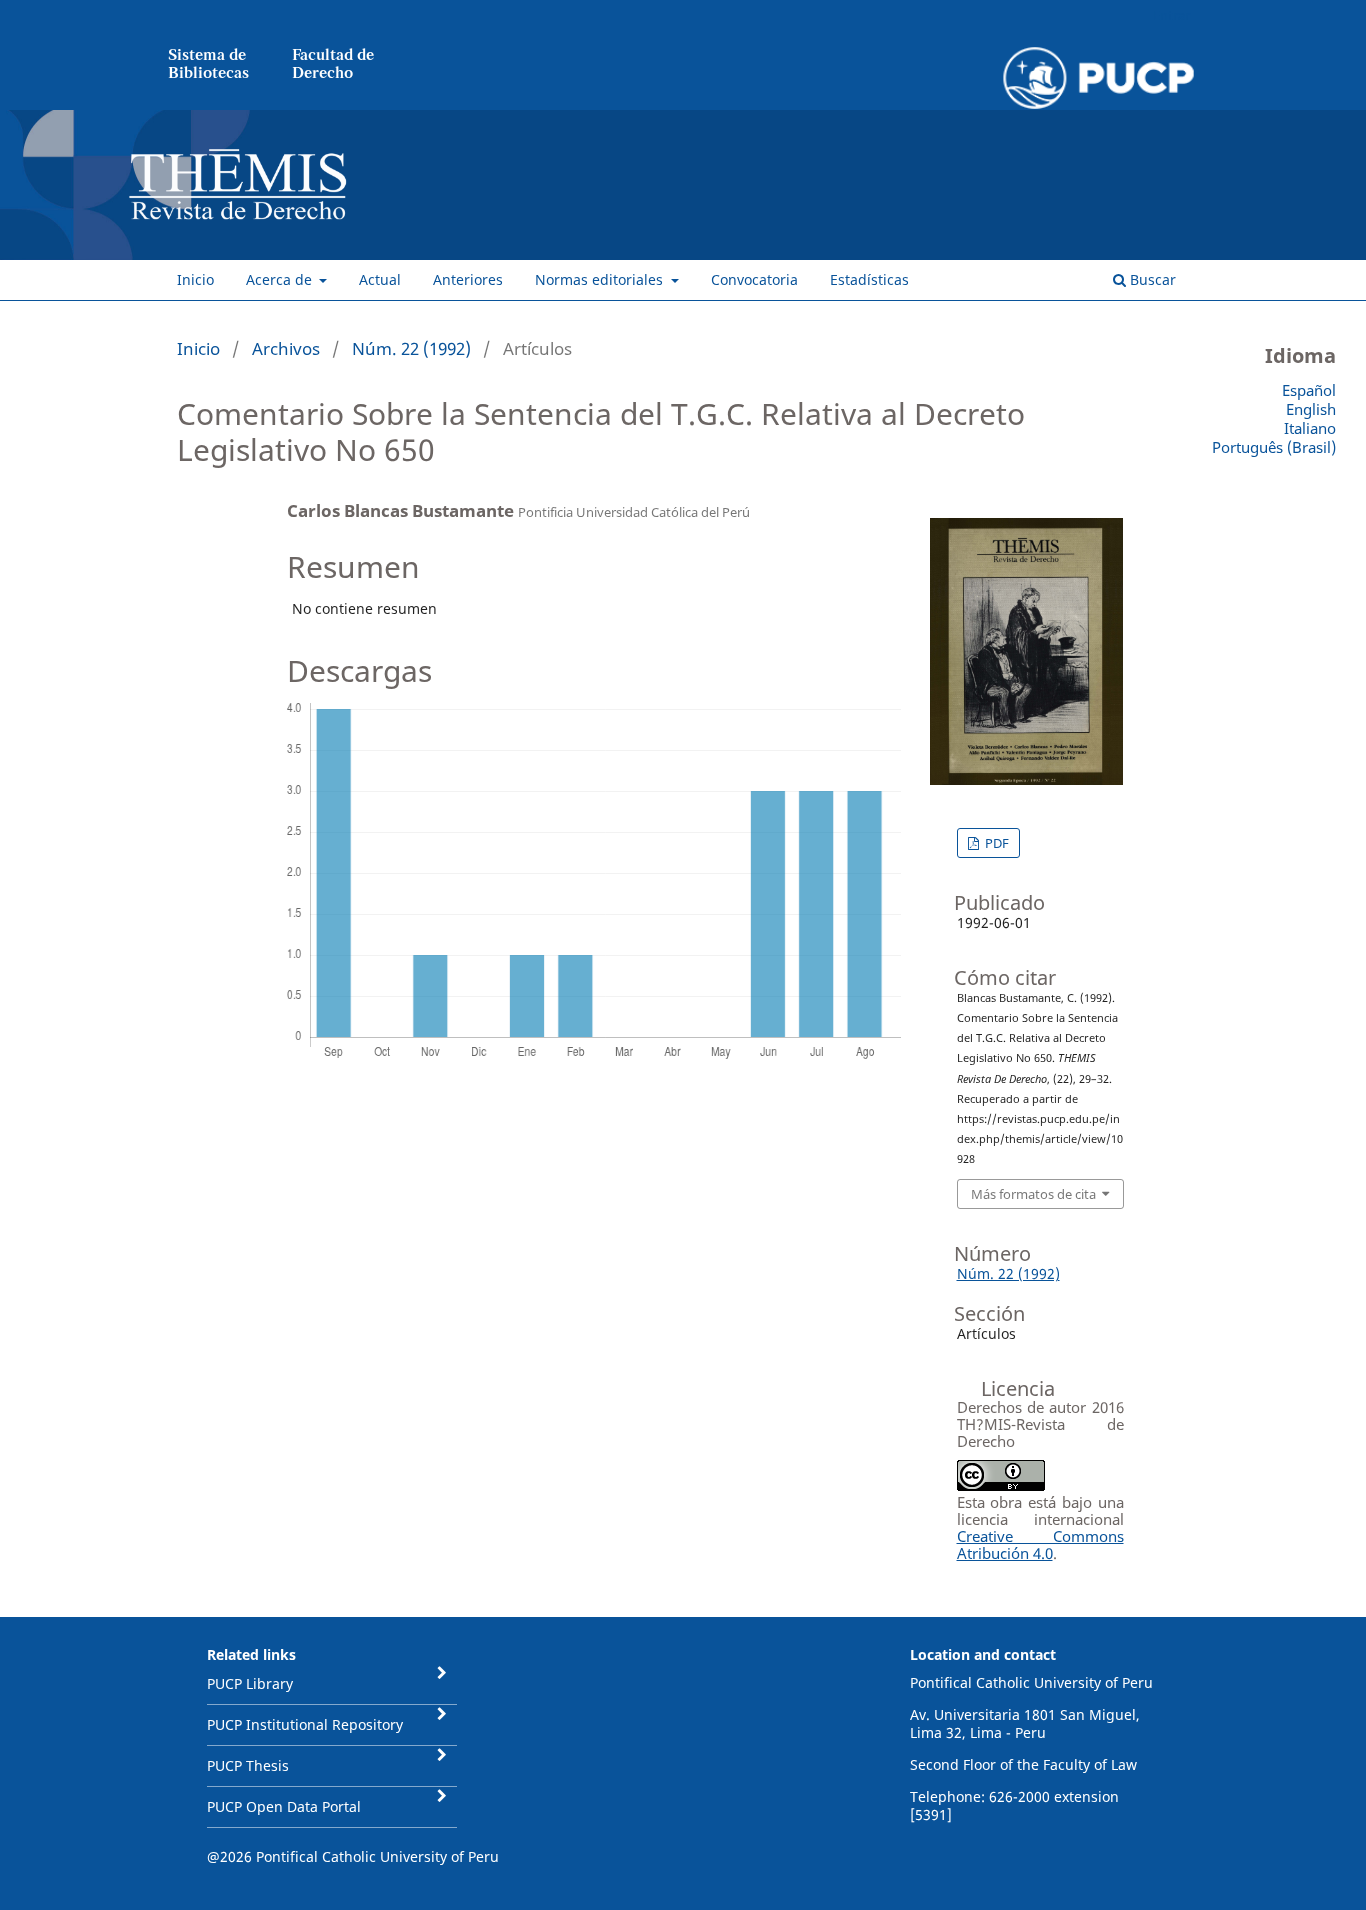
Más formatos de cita (1033, 1194)
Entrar (1171, 15)
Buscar (1151, 279)
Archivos (286, 348)
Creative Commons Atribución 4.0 (1040, 1544)
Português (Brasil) (1274, 447)
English (1311, 409)
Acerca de (281, 279)
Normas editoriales (601, 279)
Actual (380, 279)
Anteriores (468, 279)
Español (1309, 390)
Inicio (195, 279)
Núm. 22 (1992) (411, 348)
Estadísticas (869, 279)
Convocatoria (754, 279)
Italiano (1310, 428)
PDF (995, 843)
